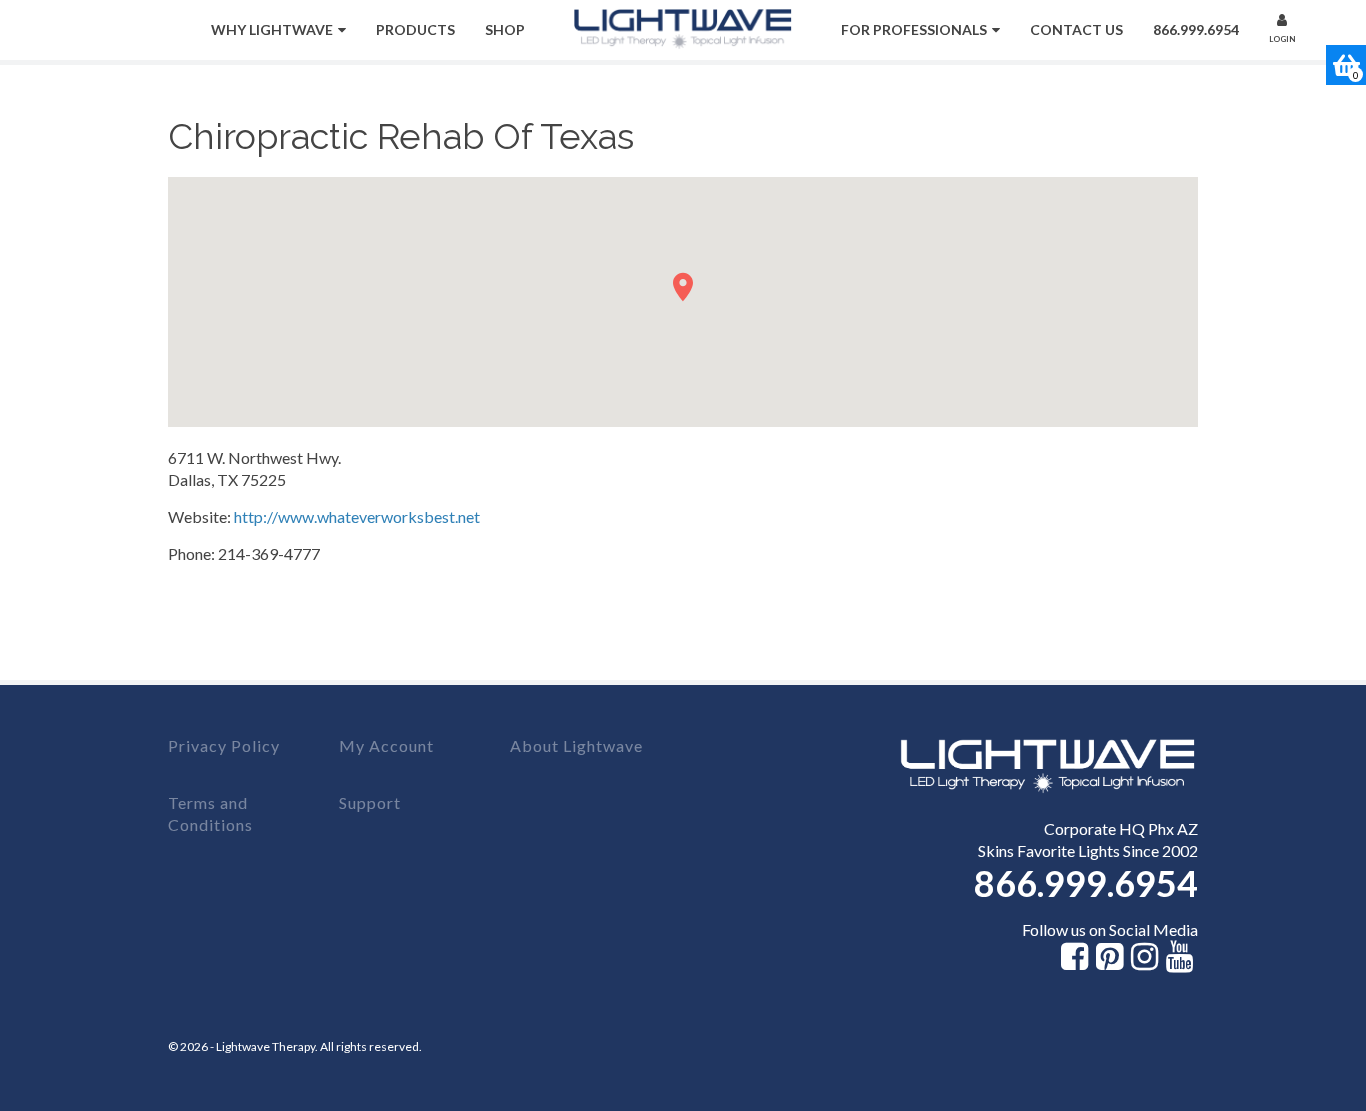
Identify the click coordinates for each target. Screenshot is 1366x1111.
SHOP (505, 29)
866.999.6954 (1196, 29)
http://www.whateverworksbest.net (357, 516)
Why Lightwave (272, 29)
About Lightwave (576, 745)
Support (370, 802)
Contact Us (1076, 29)
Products (415, 29)
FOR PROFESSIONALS (914, 29)
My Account (386, 745)
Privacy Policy (224, 745)
